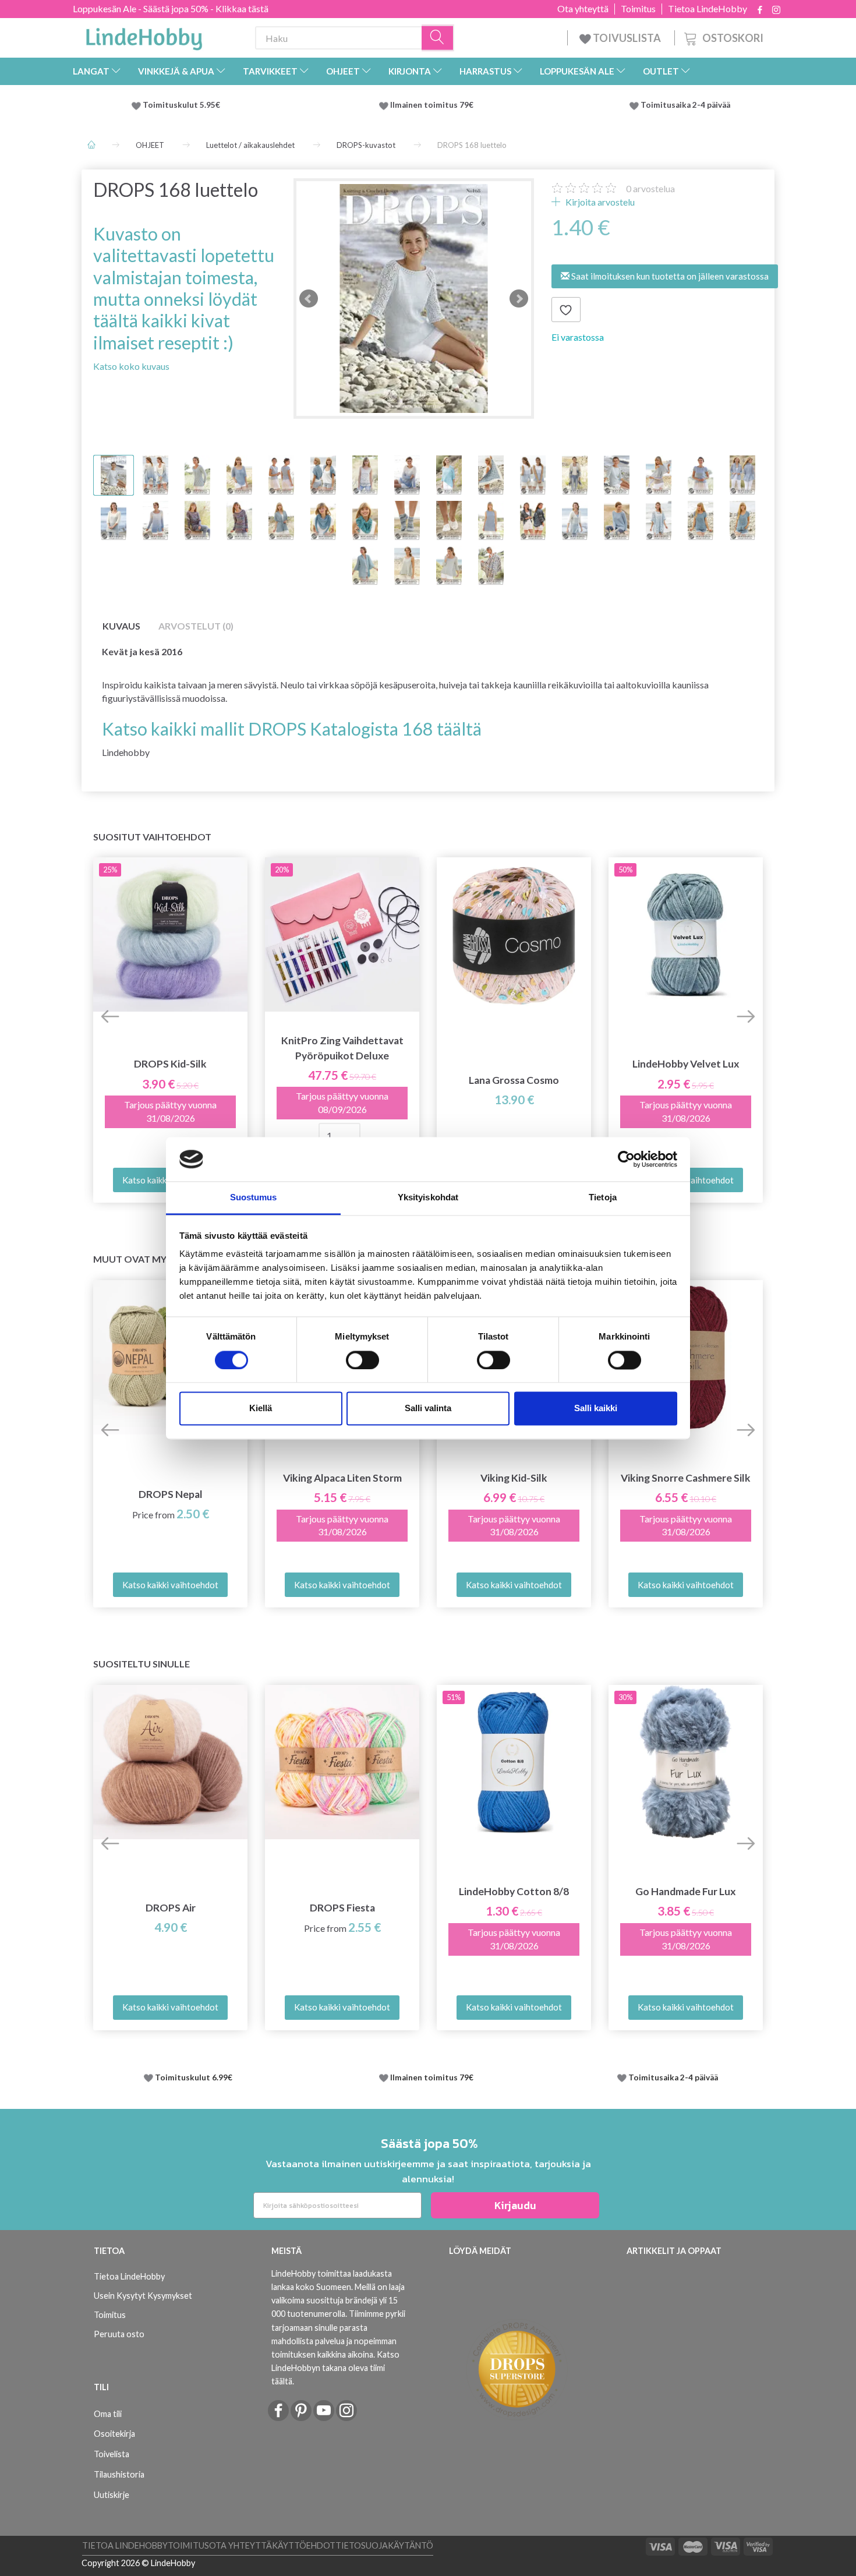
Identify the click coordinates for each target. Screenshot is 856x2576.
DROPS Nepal (171, 1494)
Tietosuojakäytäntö (384, 2545)
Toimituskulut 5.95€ (181, 105)
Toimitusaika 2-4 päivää (685, 105)
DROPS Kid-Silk (170, 1064)
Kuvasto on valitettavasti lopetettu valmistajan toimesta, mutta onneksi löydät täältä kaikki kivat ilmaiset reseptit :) (184, 288)
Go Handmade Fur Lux (686, 1891)
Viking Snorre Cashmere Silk (686, 1478)
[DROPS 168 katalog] (414, 298)
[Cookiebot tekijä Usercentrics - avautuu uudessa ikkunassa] (626, 1159)
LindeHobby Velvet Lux (686, 1064)
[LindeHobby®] (144, 36)
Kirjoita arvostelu (599, 202)
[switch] (362, 1360)
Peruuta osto (119, 2334)
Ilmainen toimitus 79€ (434, 105)
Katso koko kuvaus (131, 366)
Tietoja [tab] (603, 1198)
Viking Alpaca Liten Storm (342, 1478)
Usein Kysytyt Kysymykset (143, 2296)
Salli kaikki (596, 1409)
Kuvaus (121, 626)
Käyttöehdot (304, 2545)
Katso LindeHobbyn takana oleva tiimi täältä (335, 2368)
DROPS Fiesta (342, 1908)
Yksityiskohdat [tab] (428, 1198)
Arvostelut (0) (196, 626)
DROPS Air (171, 1908)
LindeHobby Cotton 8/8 (514, 1891)
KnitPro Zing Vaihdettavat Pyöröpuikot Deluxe (342, 1048)
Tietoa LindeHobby (708, 9)
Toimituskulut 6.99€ (194, 2077)
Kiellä (261, 1409)
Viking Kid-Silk (514, 1478)
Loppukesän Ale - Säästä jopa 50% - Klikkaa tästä (171, 8)
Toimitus (638, 9)
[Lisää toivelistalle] (566, 310)
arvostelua (650, 188)
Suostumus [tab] (254, 1198)
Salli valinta (428, 1409)
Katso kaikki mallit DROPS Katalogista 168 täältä (292, 729)
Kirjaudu (515, 2205)
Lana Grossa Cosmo (514, 1080)
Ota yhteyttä (583, 9)
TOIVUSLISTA (627, 38)
